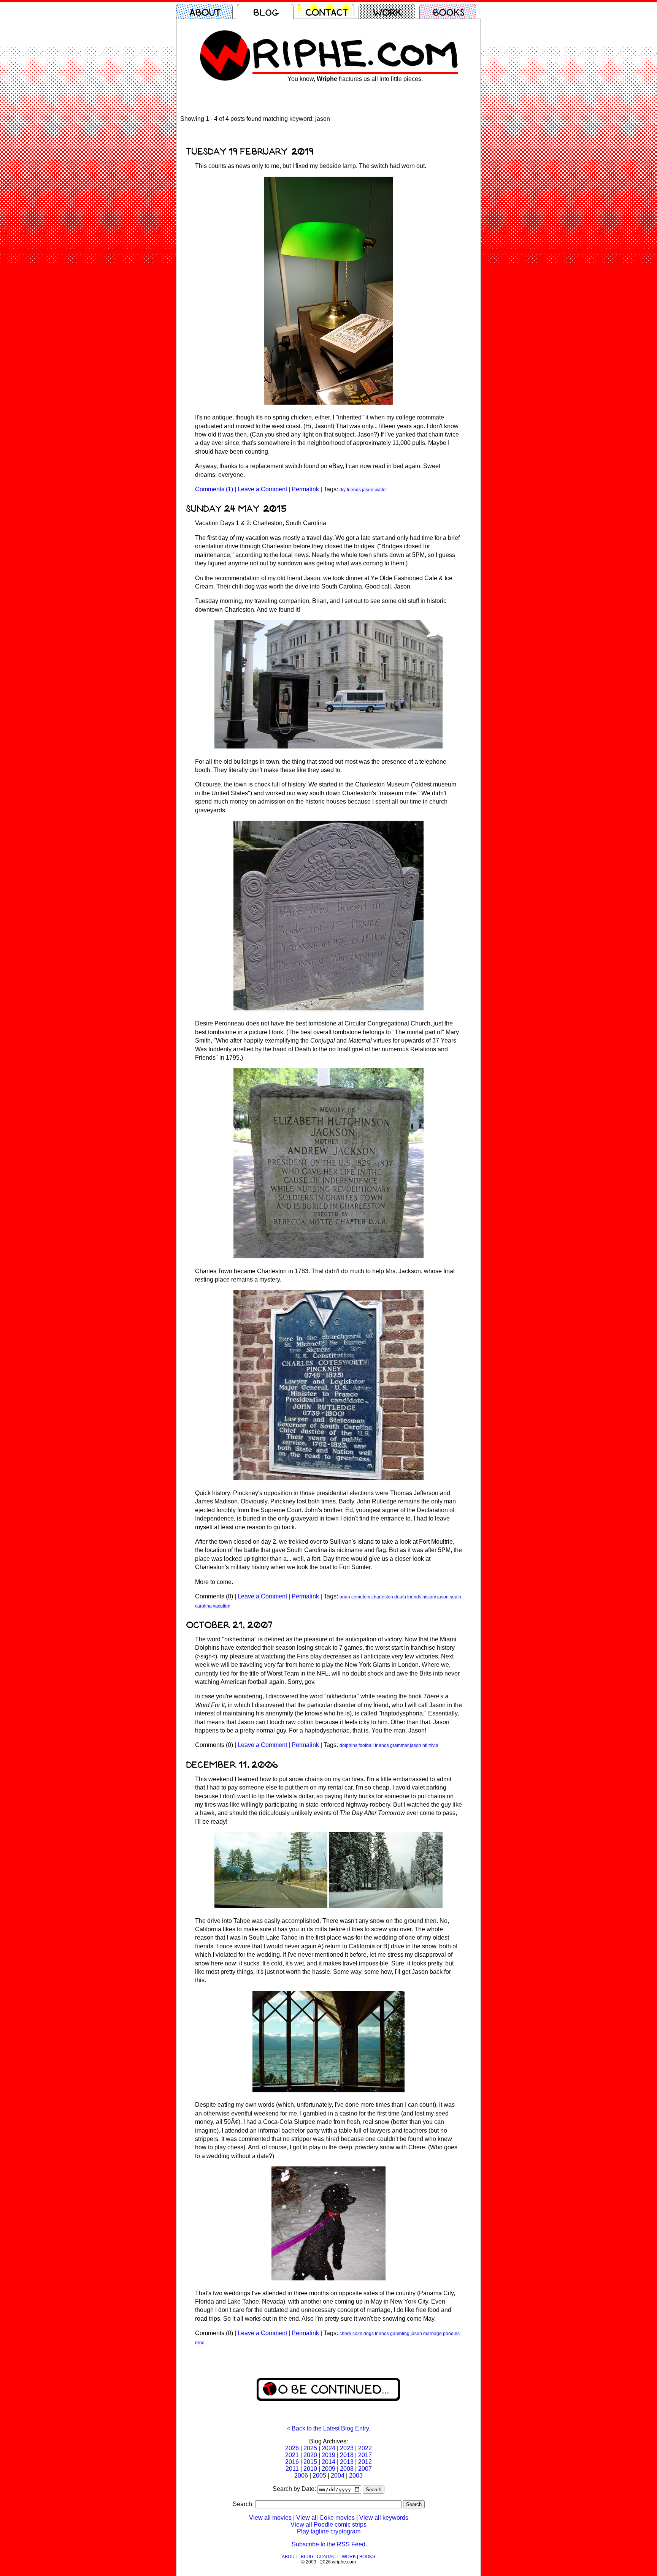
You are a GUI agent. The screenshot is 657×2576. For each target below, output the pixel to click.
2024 (328, 2448)
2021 (292, 2455)
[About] (206, 11)
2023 (347, 2448)
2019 (328, 2455)
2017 (365, 2455)
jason (368, 490)
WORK (349, 2557)
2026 (292, 2448)
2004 (338, 2476)
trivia (433, 1745)
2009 (328, 2469)
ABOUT (290, 2557)
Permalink (305, 489)
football (366, 1745)
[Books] (450, 11)
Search (374, 2490)
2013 (347, 2462)
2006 (301, 2476)
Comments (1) (214, 489)
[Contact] (328, 11)
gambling (400, 2334)
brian (345, 1597)
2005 (319, 2476)
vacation (222, 1606)
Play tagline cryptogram (329, 2531)
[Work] (389, 11)
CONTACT (328, 2557)
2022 (365, 2448)
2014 (328, 2462)
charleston (382, 1597)
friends (354, 490)
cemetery (361, 1597)
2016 (292, 2462)
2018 (347, 2455)
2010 (310, 2469)
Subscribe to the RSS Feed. (329, 2544)
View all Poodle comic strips (328, 2525)
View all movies (270, 2518)
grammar (399, 1745)
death (400, 1597)
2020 (310, 2455)
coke (357, 2334)
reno (200, 2343)
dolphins (348, 1745)
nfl (425, 1745)
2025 (310, 2448)
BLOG (307, 2557)
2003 (356, 2476)
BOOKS (367, 2557)
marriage (432, 2334)
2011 (292, 2469)
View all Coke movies (325, 2518)
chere (345, 2334)
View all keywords (384, 2518)
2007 (365, 2469)
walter (381, 490)
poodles (451, 2334)
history (429, 1597)
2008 (347, 2469)
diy (343, 490)
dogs (369, 2334)
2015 (310, 2462)
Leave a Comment (262, 489)
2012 (365, 2462)
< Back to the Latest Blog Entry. (328, 2428)
